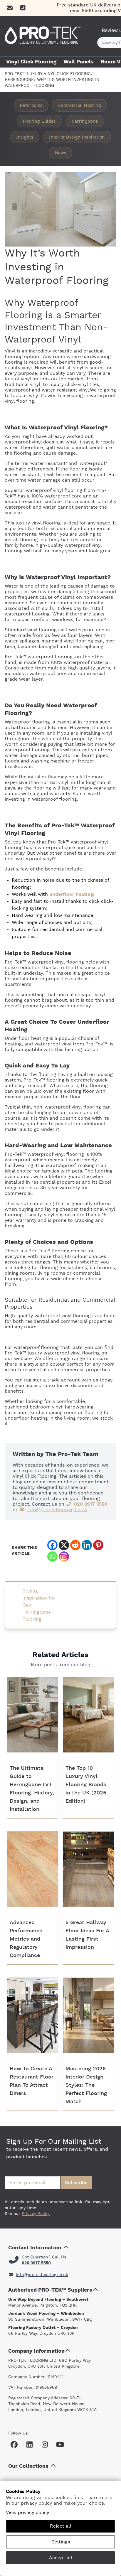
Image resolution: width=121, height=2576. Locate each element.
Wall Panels (79, 62)
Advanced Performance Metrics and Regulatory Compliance (26, 1939)
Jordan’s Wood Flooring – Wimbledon (46, 2314)
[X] (64, 1545)
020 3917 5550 (91, 1504)
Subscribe (76, 2183)
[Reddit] (75, 1545)
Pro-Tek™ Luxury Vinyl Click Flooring (48, 74)
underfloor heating (71, 894)
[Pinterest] (98, 1545)
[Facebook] (52, 1545)
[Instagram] (64, 1557)
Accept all (61, 2558)
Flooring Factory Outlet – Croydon (43, 2328)
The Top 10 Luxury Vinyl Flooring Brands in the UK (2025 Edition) (86, 1785)
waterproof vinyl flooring (53, 490)
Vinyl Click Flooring (31, 62)
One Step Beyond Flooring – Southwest (48, 2300)
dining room (63, 1413)
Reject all (61, 2526)
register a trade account (51, 1380)
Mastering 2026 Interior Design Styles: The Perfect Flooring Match (86, 2085)
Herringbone (19, 80)
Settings (61, 2542)
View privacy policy (27, 2513)
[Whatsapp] (52, 1557)
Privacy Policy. (36, 2214)
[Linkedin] (87, 1545)
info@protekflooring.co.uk (57, 1510)
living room (77, 1418)
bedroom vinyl (45, 1407)
